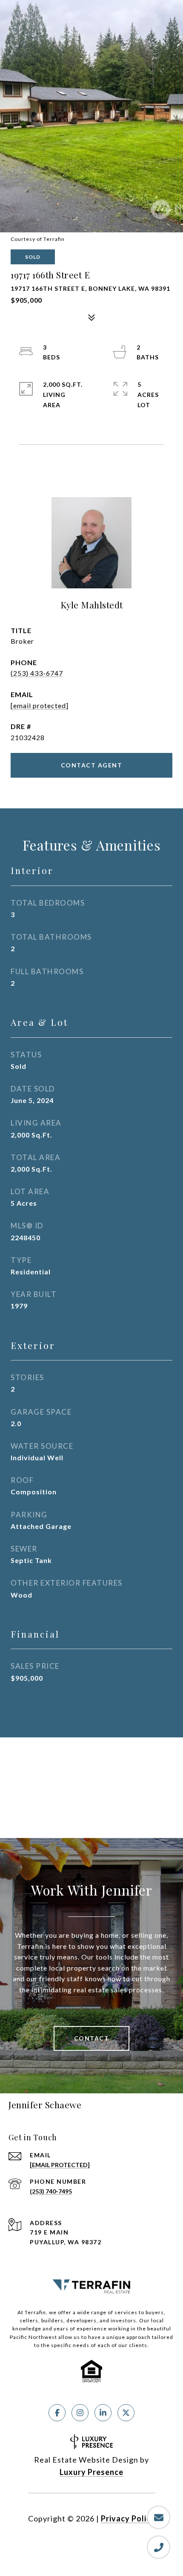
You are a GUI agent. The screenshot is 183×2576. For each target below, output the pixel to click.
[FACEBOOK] (57, 2413)
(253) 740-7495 (51, 2191)
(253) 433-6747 (37, 673)
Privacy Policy (128, 2518)
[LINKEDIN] (103, 2413)
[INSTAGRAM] (80, 2413)
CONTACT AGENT (92, 765)
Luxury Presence (91, 2472)
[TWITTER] (126, 2413)
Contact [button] (92, 2038)
